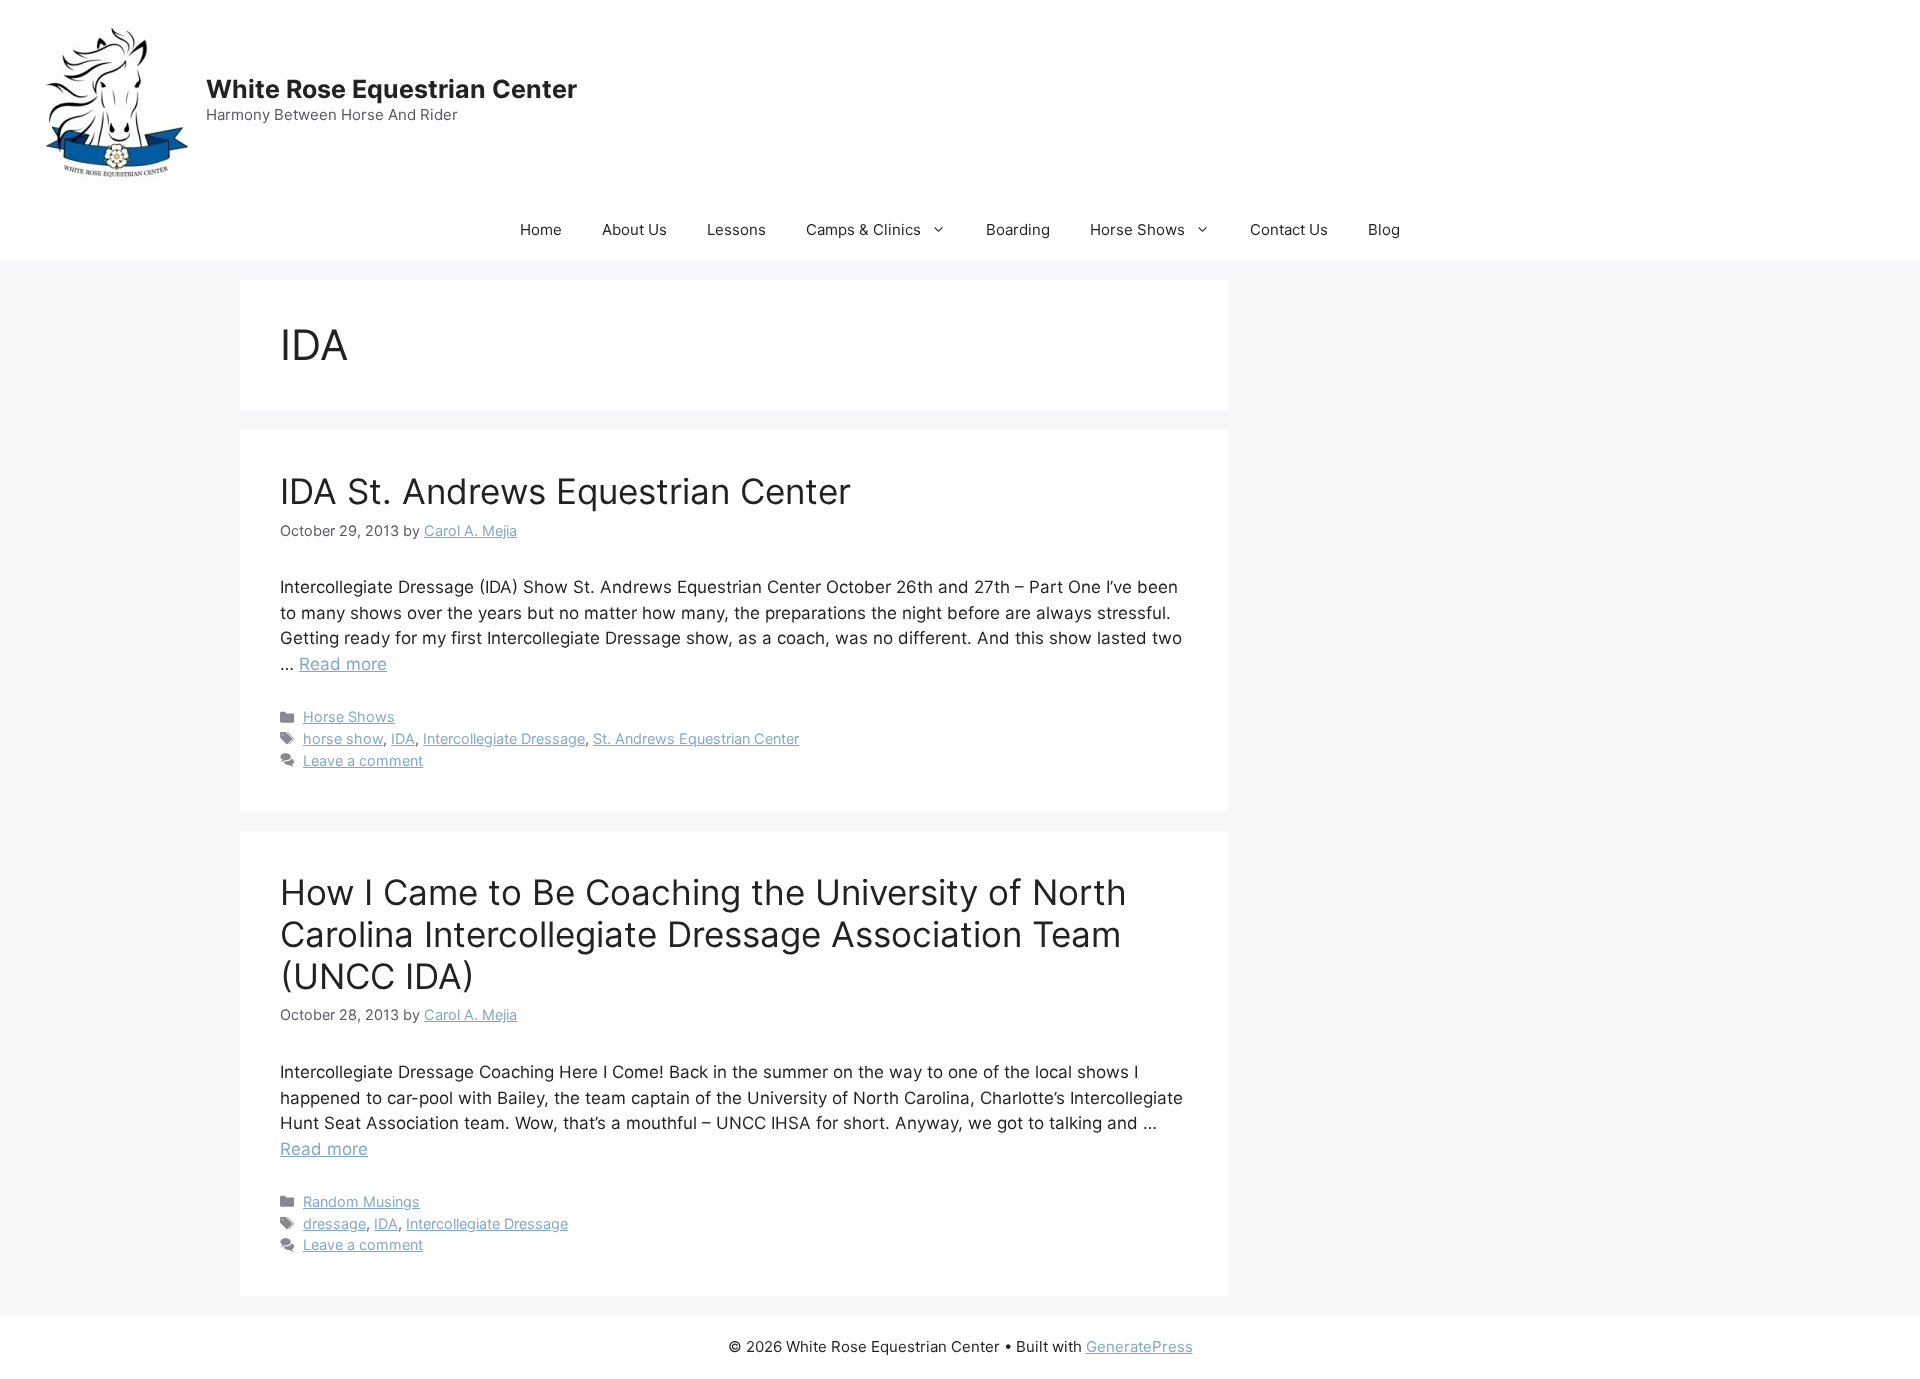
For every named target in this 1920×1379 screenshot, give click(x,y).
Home (541, 229)
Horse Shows (1137, 229)
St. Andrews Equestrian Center (696, 738)
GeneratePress (1139, 1346)
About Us (634, 229)
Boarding (1018, 229)
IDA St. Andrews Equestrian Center (565, 491)
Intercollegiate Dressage (504, 738)
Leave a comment (363, 760)
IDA (403, 738)
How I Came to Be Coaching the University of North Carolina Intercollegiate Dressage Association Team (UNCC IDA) (703, 934)
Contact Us (1289, 229)
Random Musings (361, 1201)
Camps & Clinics (863, 229)
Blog (1384, 229)
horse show (343, 738)
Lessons (736, 229)
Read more (343, 664)
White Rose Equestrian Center (391, 89)
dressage (334, 1223)
